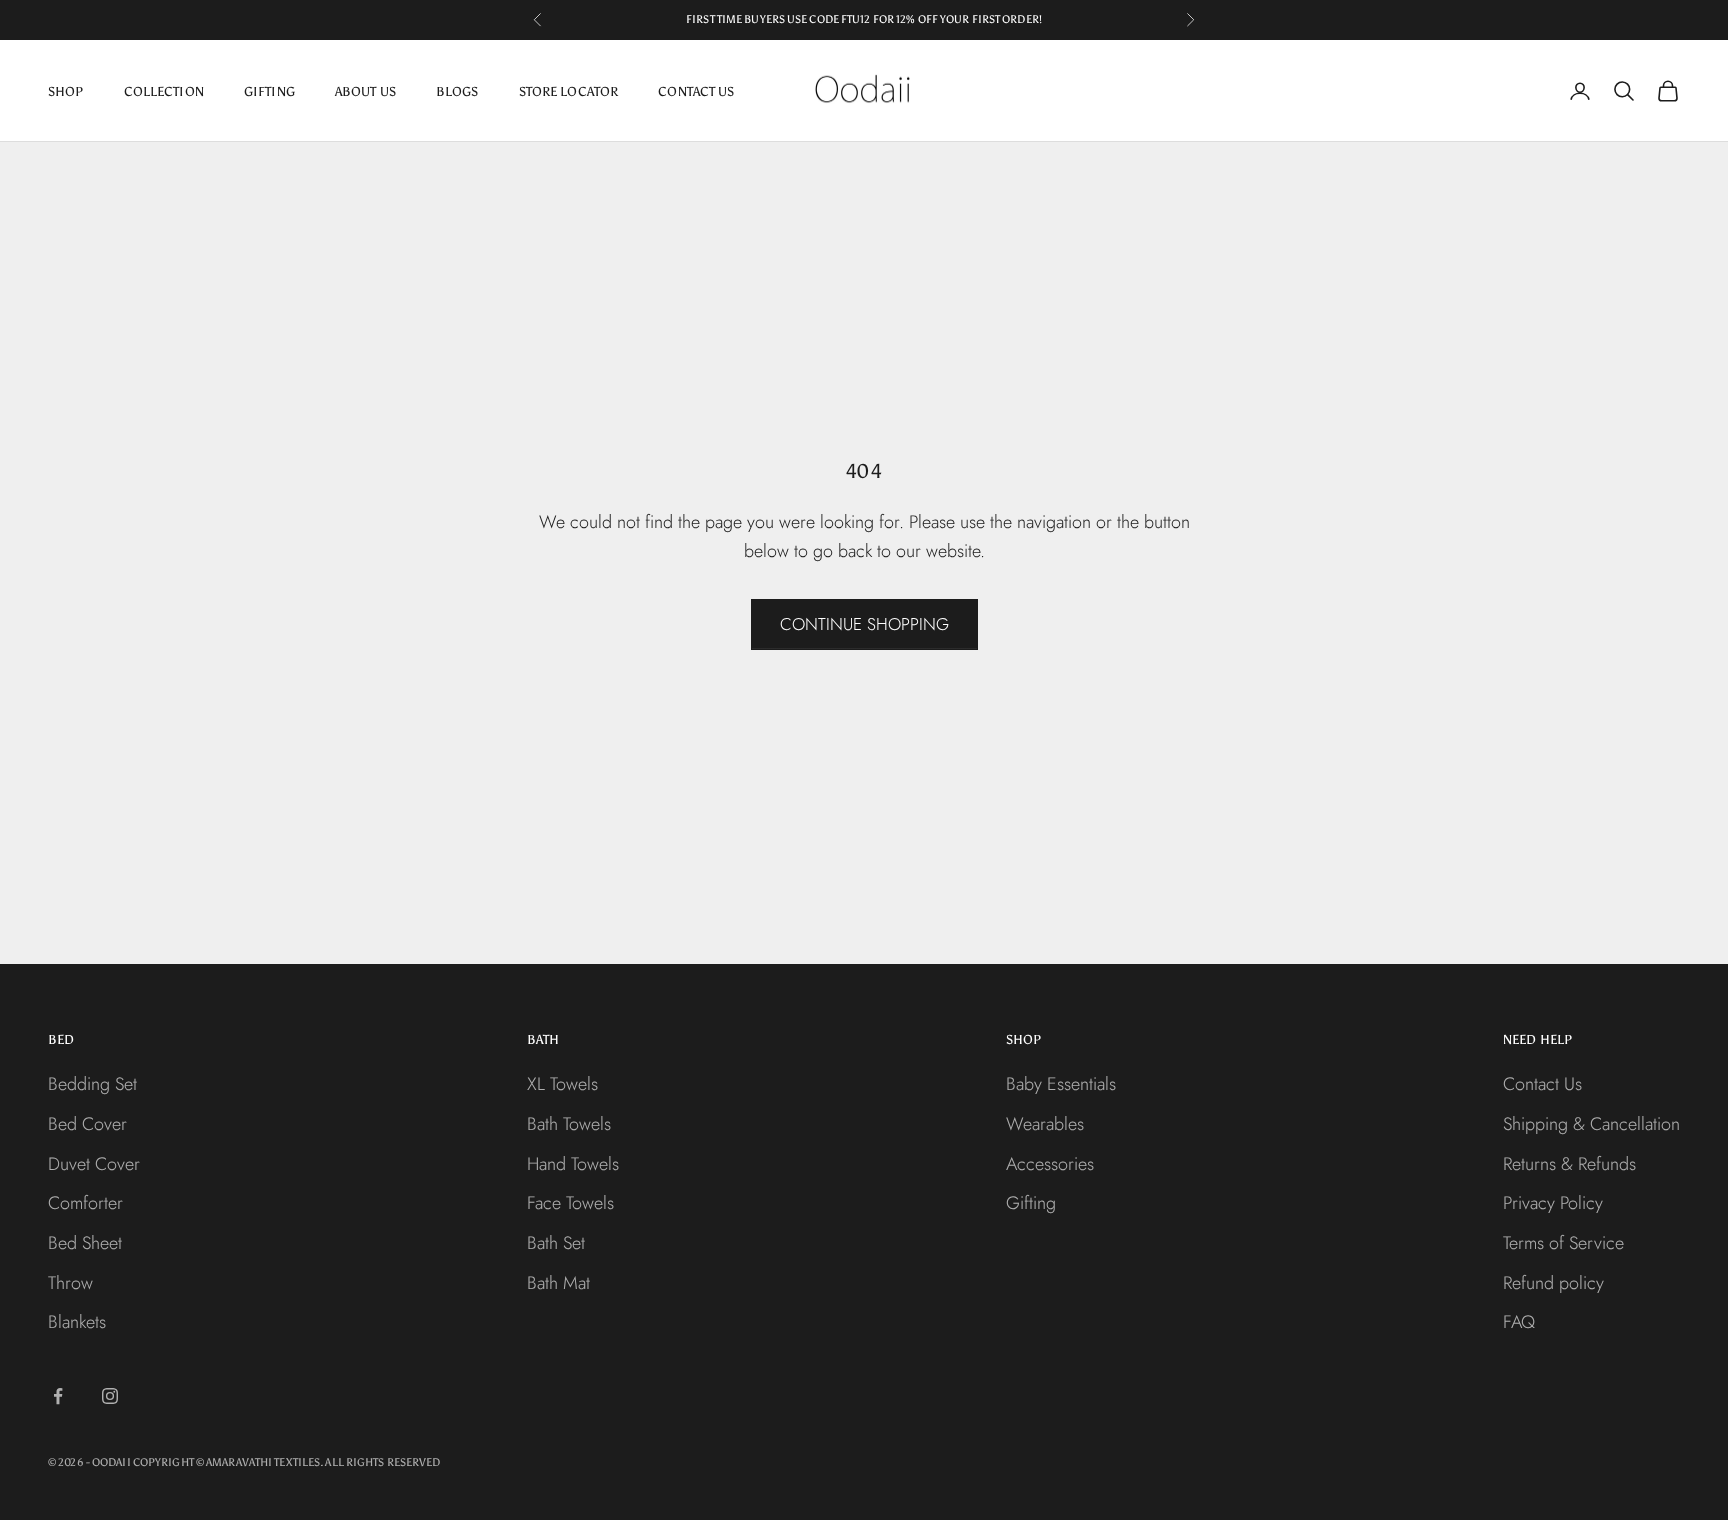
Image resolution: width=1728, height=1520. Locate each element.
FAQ (1519, 1322)
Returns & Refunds (1569, 1164)
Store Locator (569, 91)
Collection (164, 91)
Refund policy (1553, 1283)
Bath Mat (558, 1283)
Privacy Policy (1553, 1203)
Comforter (85, 1203)
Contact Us (696, 91)
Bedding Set (92, 1084)
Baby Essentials (1061, 1084)
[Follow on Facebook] (58, 1396)
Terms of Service (1563, 1243)
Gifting (269, 91)
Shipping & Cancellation (1591, 1124)
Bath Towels (569, 1124)
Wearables (1045, 1124)
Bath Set (556, 1243)
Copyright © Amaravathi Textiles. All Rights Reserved (287, 1462)
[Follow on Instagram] (110, 1396)
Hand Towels (573, 1164)
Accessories (1050, 1164)
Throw (70, 1283)
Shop (66, 91)
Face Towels (570, 1203)
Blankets (77, 1322)
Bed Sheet (85, 1243)
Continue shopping (864, 624)
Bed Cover (87, 1124)
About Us (365, 91)
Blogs (457, 91)
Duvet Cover (94, 1164)
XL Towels (562, 1084)
